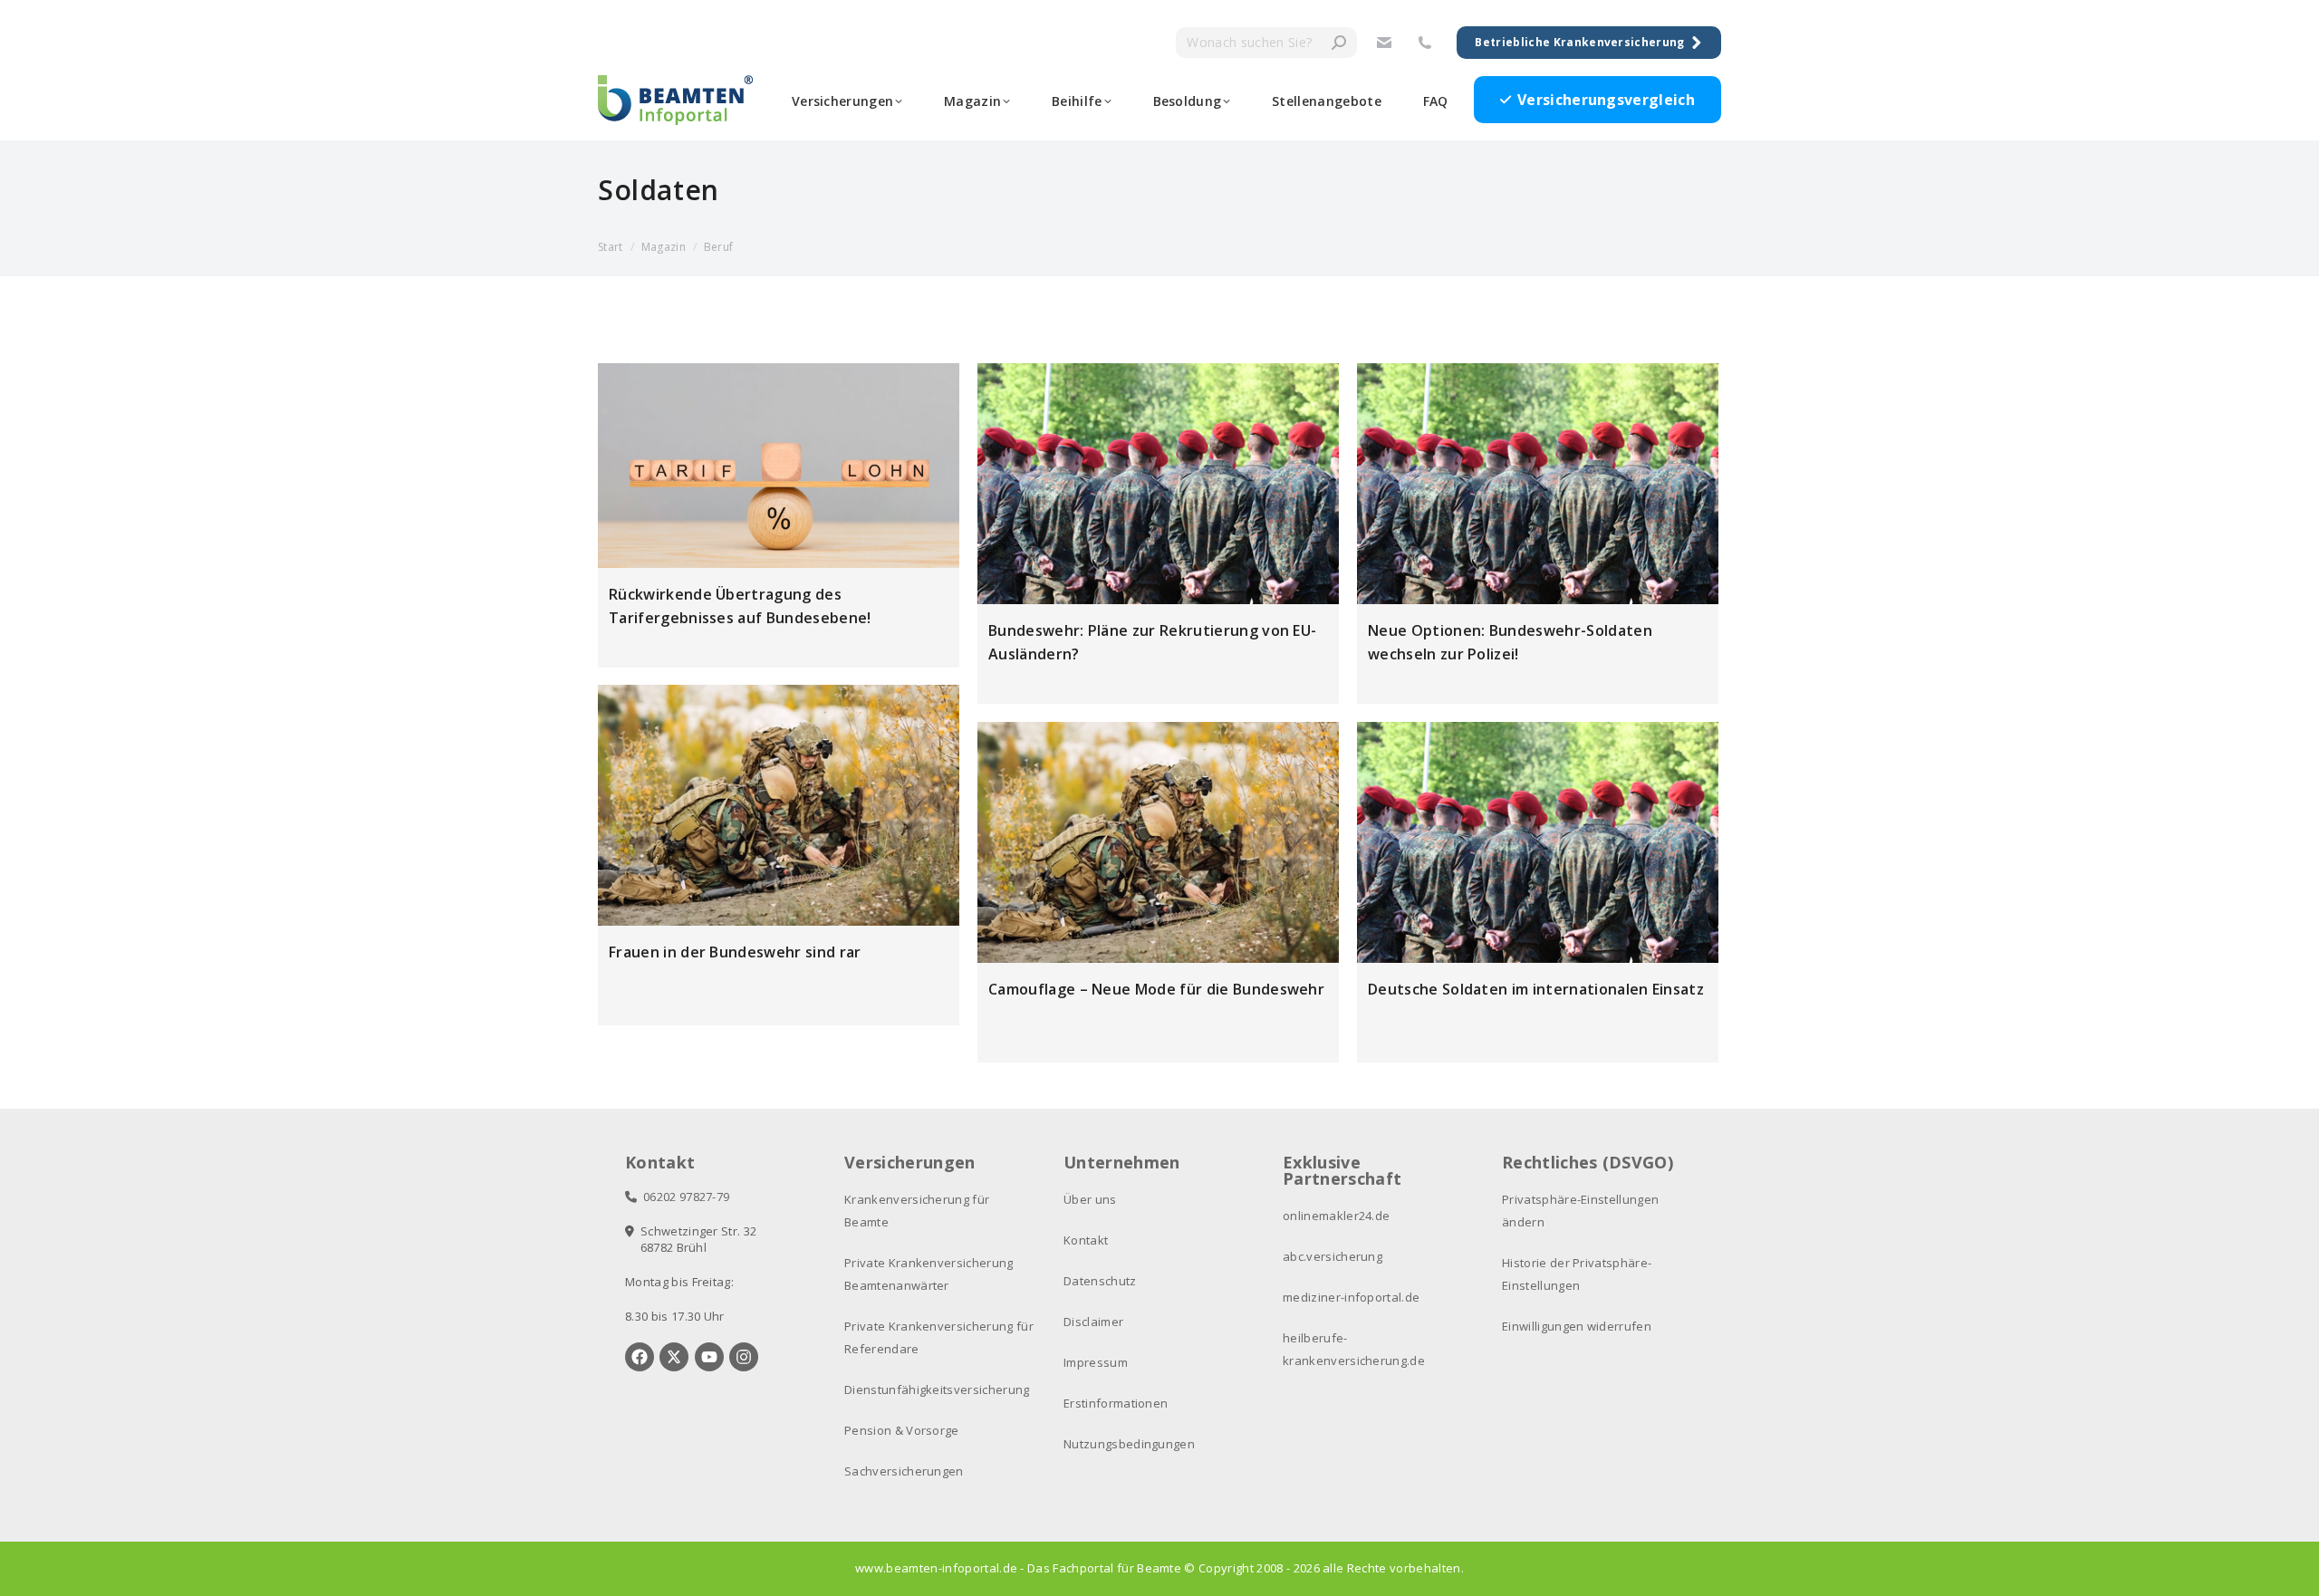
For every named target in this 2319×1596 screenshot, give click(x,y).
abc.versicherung (1333, 1256)
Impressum (1096, 1362)
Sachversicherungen (904, 1471)
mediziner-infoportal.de (1351, 1297)
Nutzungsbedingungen (1129, 1444)
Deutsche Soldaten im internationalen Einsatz (1536, 989)
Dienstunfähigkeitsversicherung (937, 1389)
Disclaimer (1093, 1322)
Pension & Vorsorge (902, 1430)
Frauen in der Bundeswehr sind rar (735, 952)
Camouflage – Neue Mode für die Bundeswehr (1156, 989)
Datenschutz (1100, 1281)
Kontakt (1086, 1240)
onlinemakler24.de (1336, 1216)
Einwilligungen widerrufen (1577, 1326)
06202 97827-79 (683, 1197)
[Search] (1339, 43)
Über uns (1090, 1199)
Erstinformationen (1116, 1403)
